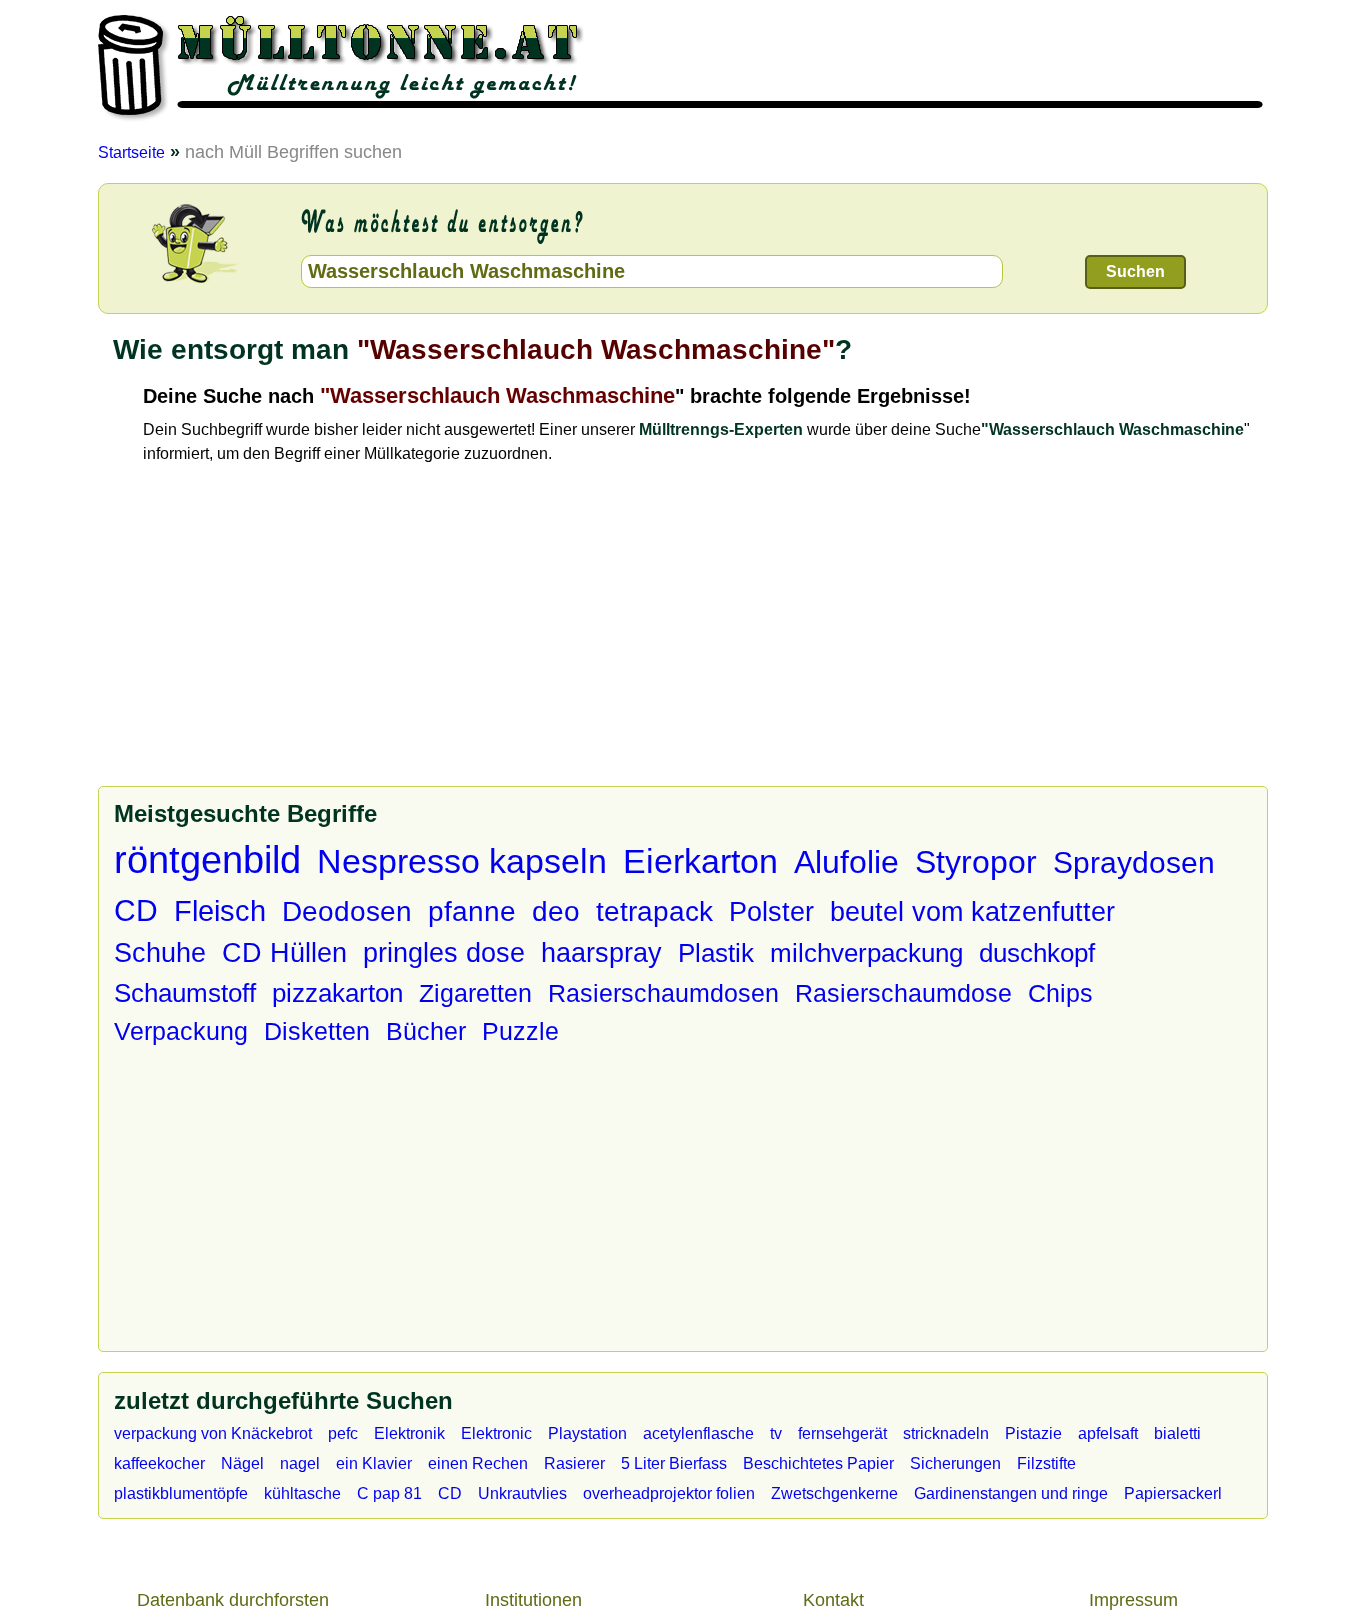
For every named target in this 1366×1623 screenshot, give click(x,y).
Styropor (976, 862)
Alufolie (846, 862)
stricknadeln (946, 1433)
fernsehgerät (842, 1433)
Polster (771, 911)
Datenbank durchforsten (233, 1600)
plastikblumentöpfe (181, 1493)
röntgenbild (207, 860)
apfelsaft (1108, 1433)
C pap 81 (389, 1493)
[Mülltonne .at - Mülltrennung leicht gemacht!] (683, 126)
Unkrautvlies (522, 1493)
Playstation (587, 1433)
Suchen (1135, 271)
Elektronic (496, 1433)
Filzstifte (1046, 1463)
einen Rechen (478, 1463)
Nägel (242, 1463)
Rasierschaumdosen (663, 993)
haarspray (601, 953)
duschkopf (1037, 953)
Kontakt (833, 1600)
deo (556, 911)
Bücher (426, 1031)
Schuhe (160, 953)
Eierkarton (700, 861)
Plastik (716, 953)
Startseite (131, 152)
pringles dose (444, 953)
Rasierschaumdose (903, 993)
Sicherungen (955, 1463)
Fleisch (220, 911)
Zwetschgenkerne (834, 1493)
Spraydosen (1134, 862)
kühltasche (302, 1493)
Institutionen (533, 1600)
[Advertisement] (705, 616)
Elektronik (409, 1433)
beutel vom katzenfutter (972, 911)
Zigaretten (475, 993)
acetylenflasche (698, 1433)
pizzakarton (337, 993)
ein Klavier (374, 1463)
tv (776, 1433)
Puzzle (520, 1031)
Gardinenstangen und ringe (1011, 1493)
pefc (343, 1433)
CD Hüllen (284, 953)
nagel (300, 1463)
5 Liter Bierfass (674, 1463)
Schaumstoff (185, 993)
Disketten (317, 1031)
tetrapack (654, 911)
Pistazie (1033, 1433)
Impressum (1133, 1600)
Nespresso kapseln (462, 861)
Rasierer (574, 1463)
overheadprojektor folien (669, 1493)
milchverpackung (866, 953)
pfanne (472, 911)
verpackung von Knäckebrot (213, 1433)
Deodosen (347, 911)
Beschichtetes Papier (818, 1463)
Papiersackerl (1173, 1493)
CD (136, 910)
